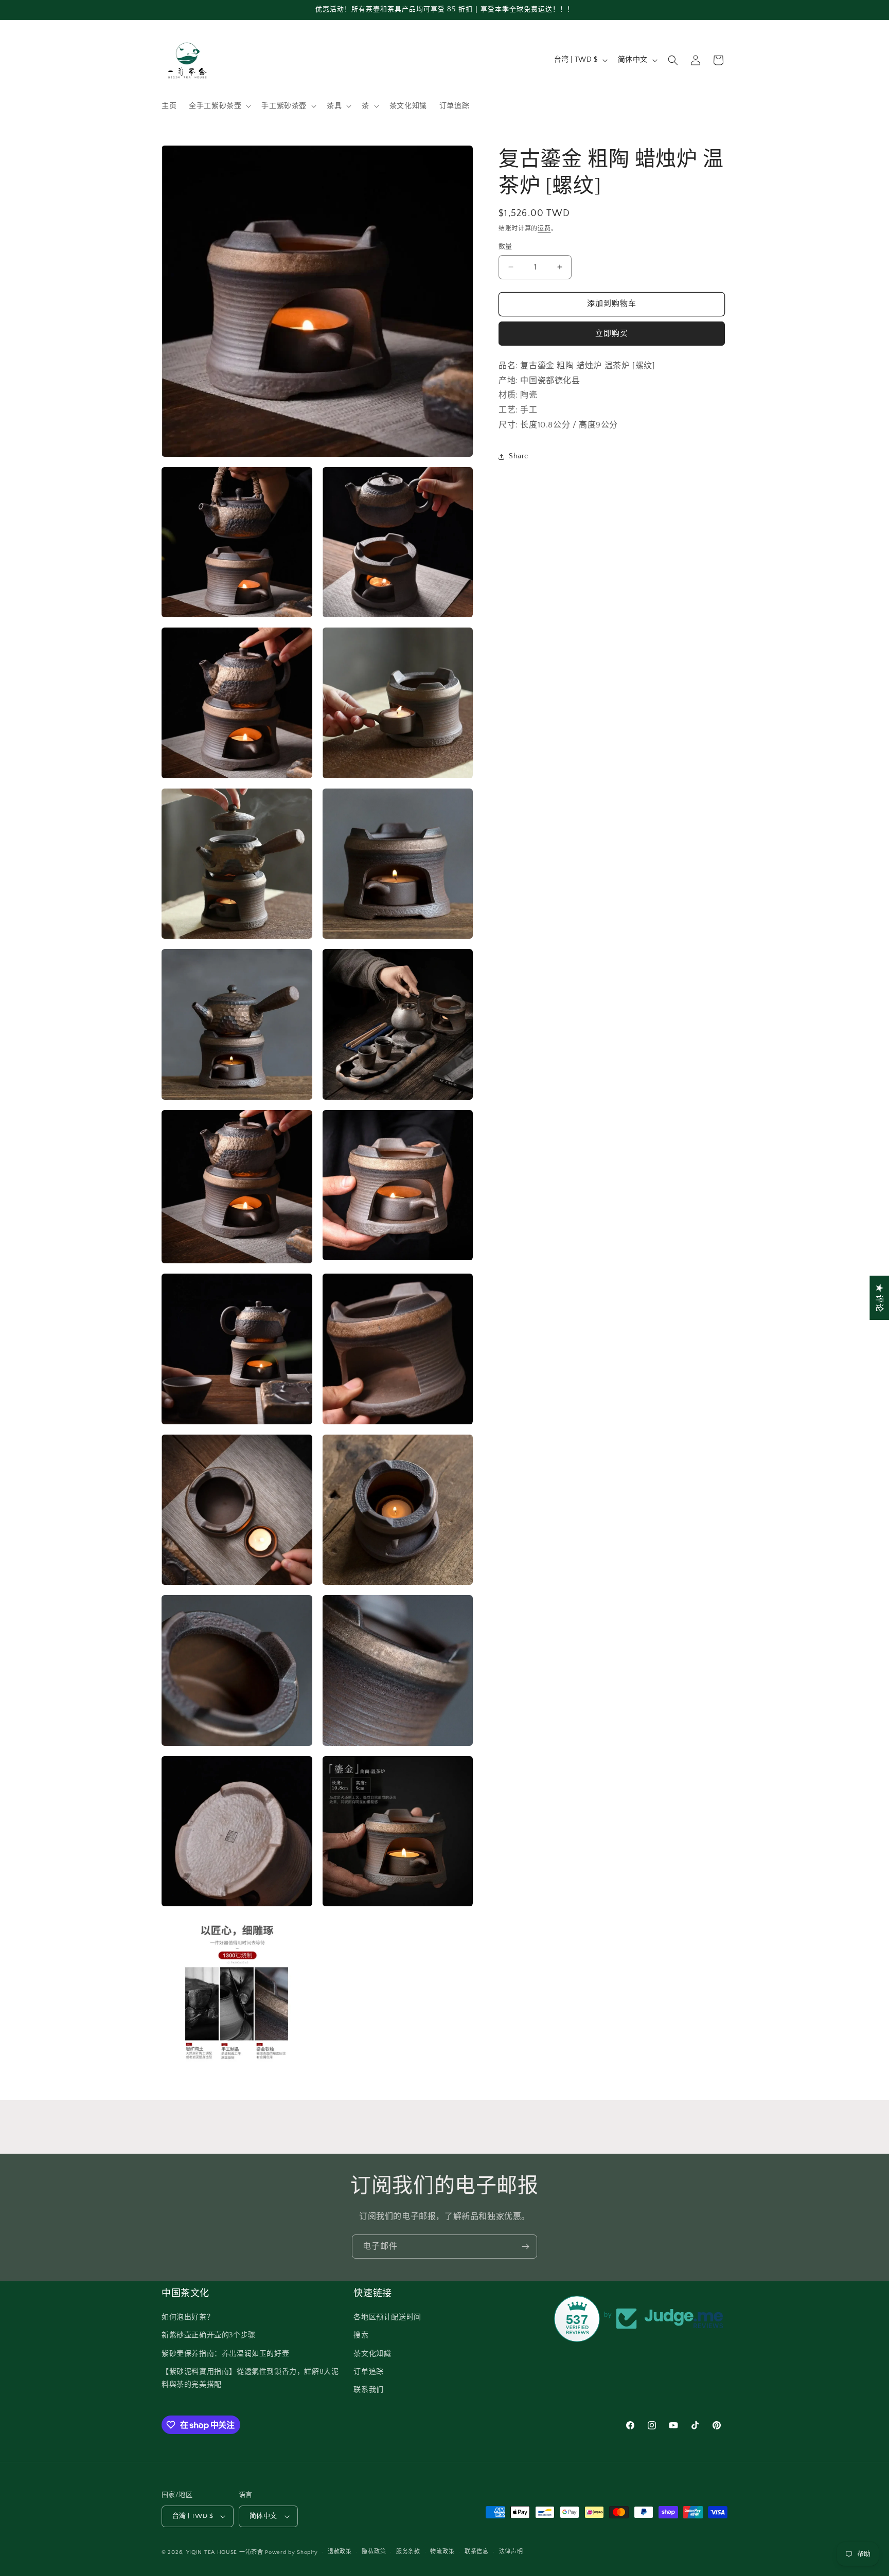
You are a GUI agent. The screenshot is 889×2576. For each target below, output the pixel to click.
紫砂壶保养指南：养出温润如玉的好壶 (225, 2354)
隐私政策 (374, 2552)
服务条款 (408, 2552)
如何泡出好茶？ (188, 2317)
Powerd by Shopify (291, 2552)
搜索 (361, 2335)
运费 (544, 229)
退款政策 (340, 2552)
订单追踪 (368, 2372)
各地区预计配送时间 (387, 2317)
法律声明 (511, 2552)
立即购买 (612, 334)
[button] (219, 106)
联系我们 (368, 2390)
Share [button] (519, 456)
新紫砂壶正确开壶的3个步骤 (209, 2335)
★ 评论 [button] (879, 1298)
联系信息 (477, 2552)
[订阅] (525, 2247)
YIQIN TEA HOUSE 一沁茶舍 (226, 2552)
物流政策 (442, 2552)
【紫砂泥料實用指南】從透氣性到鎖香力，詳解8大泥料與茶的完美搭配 (250, 2378)
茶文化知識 (372, 2354)
